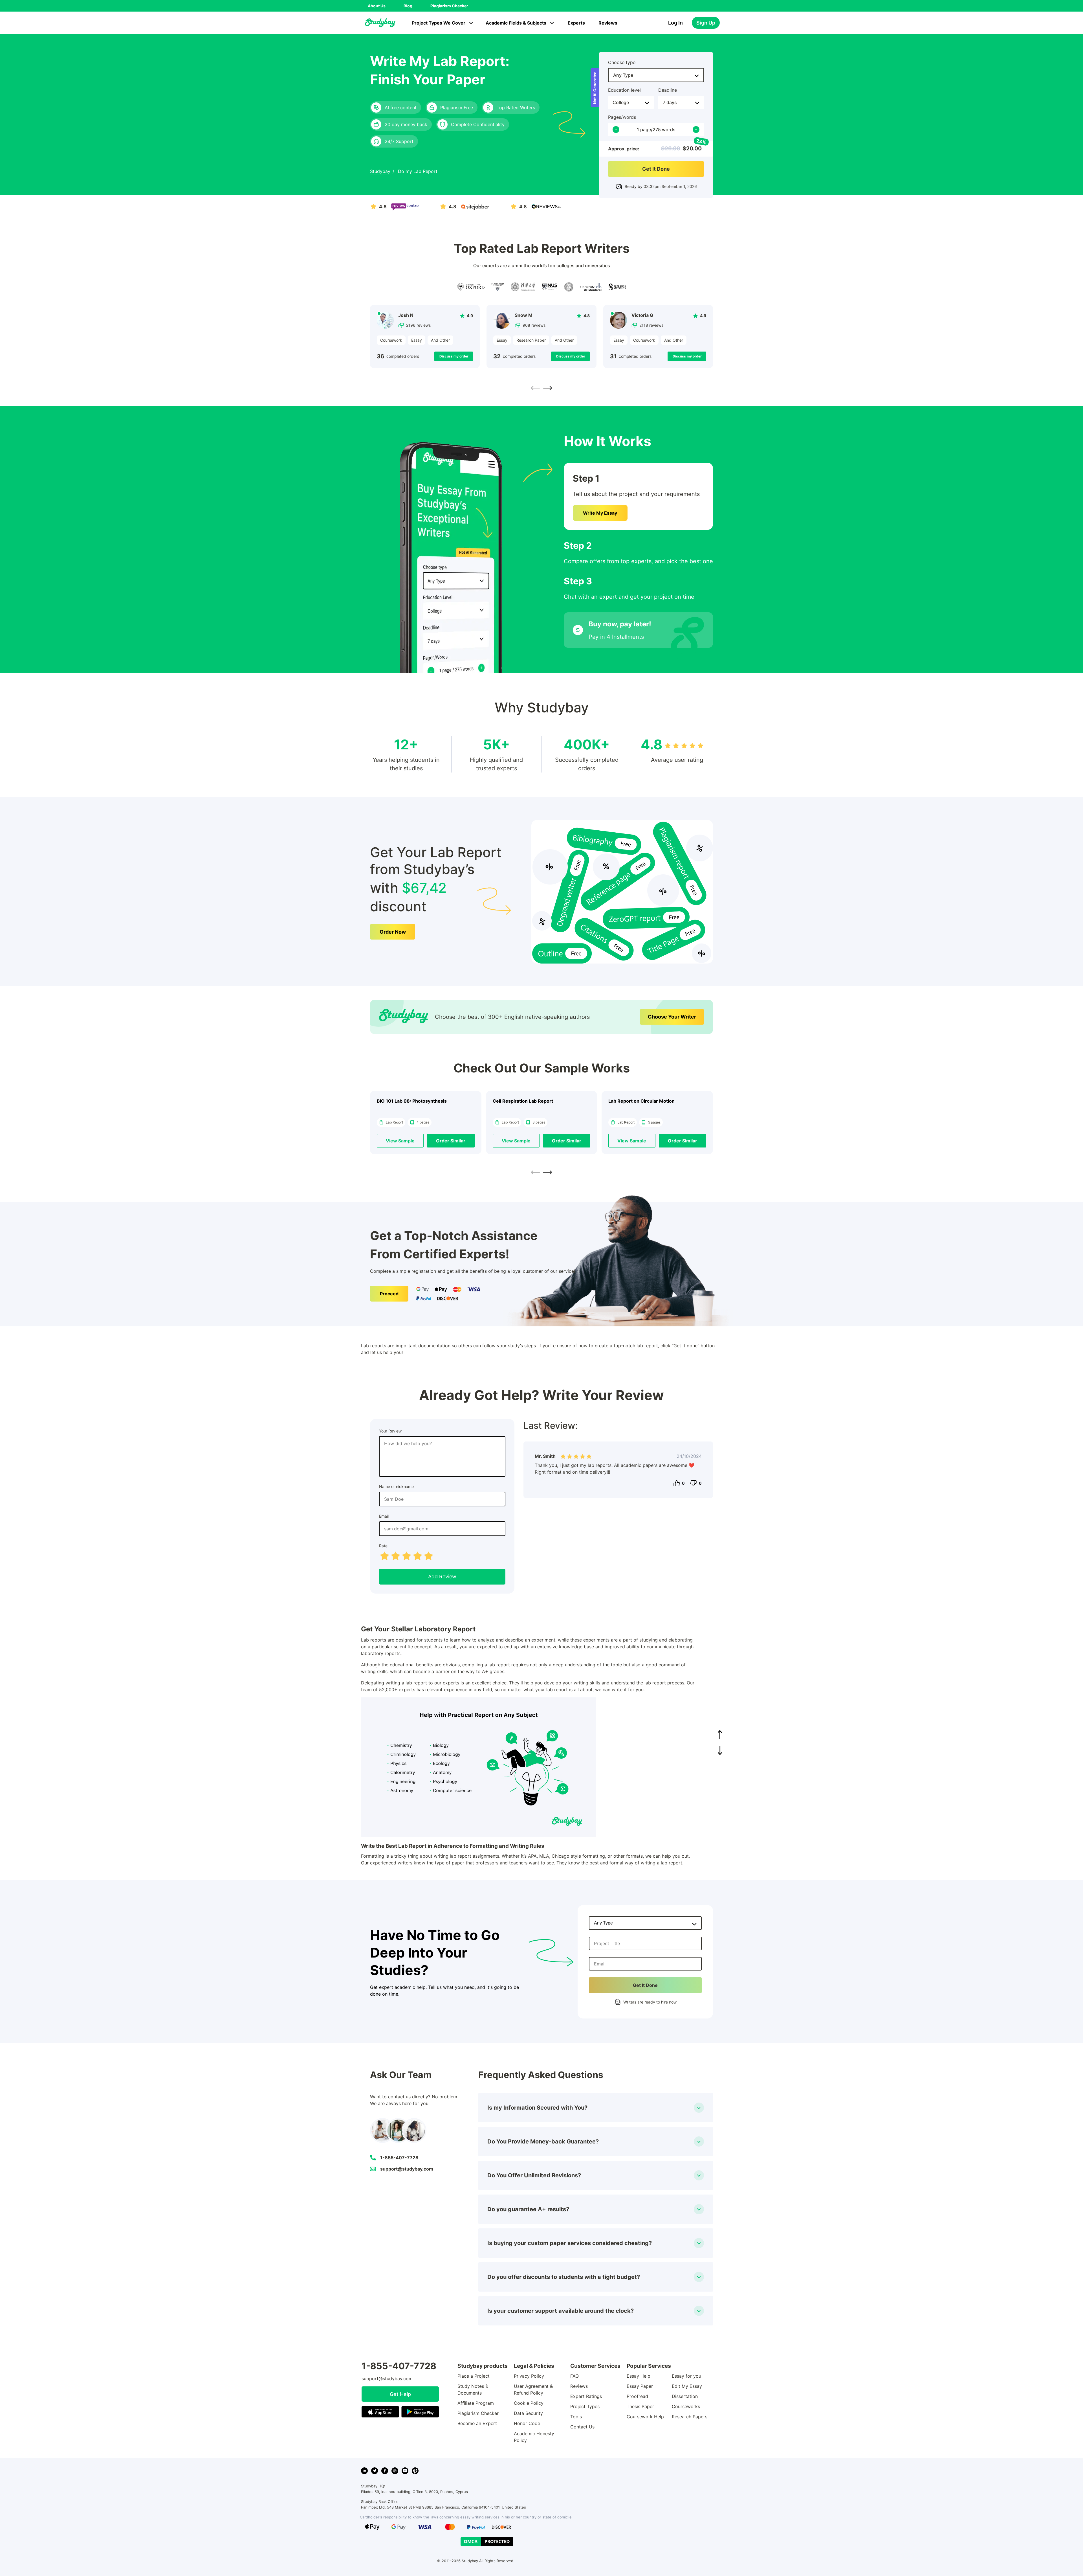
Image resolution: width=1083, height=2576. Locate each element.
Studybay (380, 171)
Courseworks (686, 2406)
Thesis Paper (640, 2406)
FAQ (574, 2376)
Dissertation (685, 2396)
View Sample (400, 1141)
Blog (408, 6)
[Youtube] (405, 2471)
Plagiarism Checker (449, 6)
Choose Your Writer (672, 1017)
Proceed (389, 1294)
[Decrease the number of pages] (616, 130)
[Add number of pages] (696, 130)
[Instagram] (395, 2471)
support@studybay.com (407, 2169)
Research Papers (690, 2417)
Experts (576, 23)
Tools (576, 2417)
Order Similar (451, 1141)
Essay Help (639, 2376)
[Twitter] (375, 2471)
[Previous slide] (535, 388)
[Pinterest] (415, 2471)
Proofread (637, 2396)
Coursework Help (645, 2417)
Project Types (585, 2406)
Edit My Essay (687, 2386)
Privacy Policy (529, 2376)
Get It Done (656, 169)
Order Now (393, 932)
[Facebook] (385, 2471)
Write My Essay (600, 513)
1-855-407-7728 (399, 2158)
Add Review (442, 1576)
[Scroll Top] (720, 1735)
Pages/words (622, 117)
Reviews (608, 23)
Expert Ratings (586, 2396)
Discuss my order (454, 356)
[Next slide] (548, 388)
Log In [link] (675, 23)
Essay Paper (640, 2386)
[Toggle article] (699, 2108)
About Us (377, 6)
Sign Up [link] (706, 23)
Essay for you (686, 2376)
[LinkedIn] (364, 2471)
